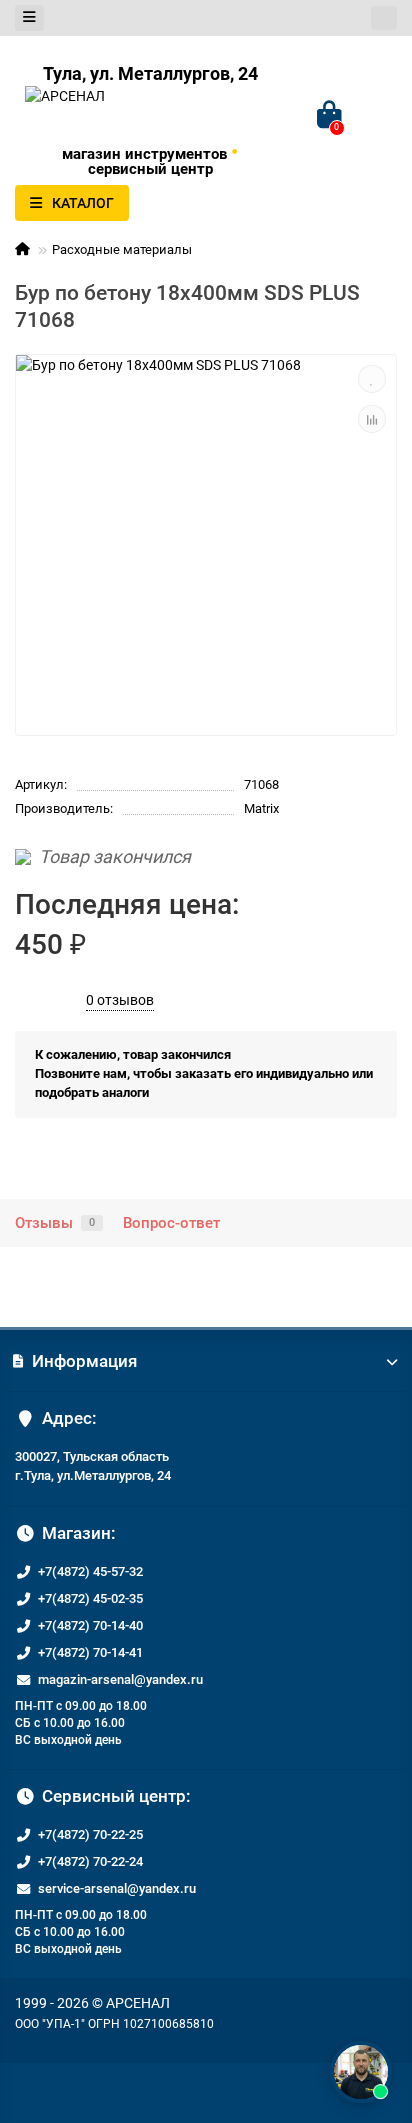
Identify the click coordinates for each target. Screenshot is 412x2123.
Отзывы (55, 1223)
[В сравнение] (372, 419)
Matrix (261, 808)
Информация (84, 1361)
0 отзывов (120, 1000)
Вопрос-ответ (171, 1223)
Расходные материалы (122, 249)
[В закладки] (372, 379)
